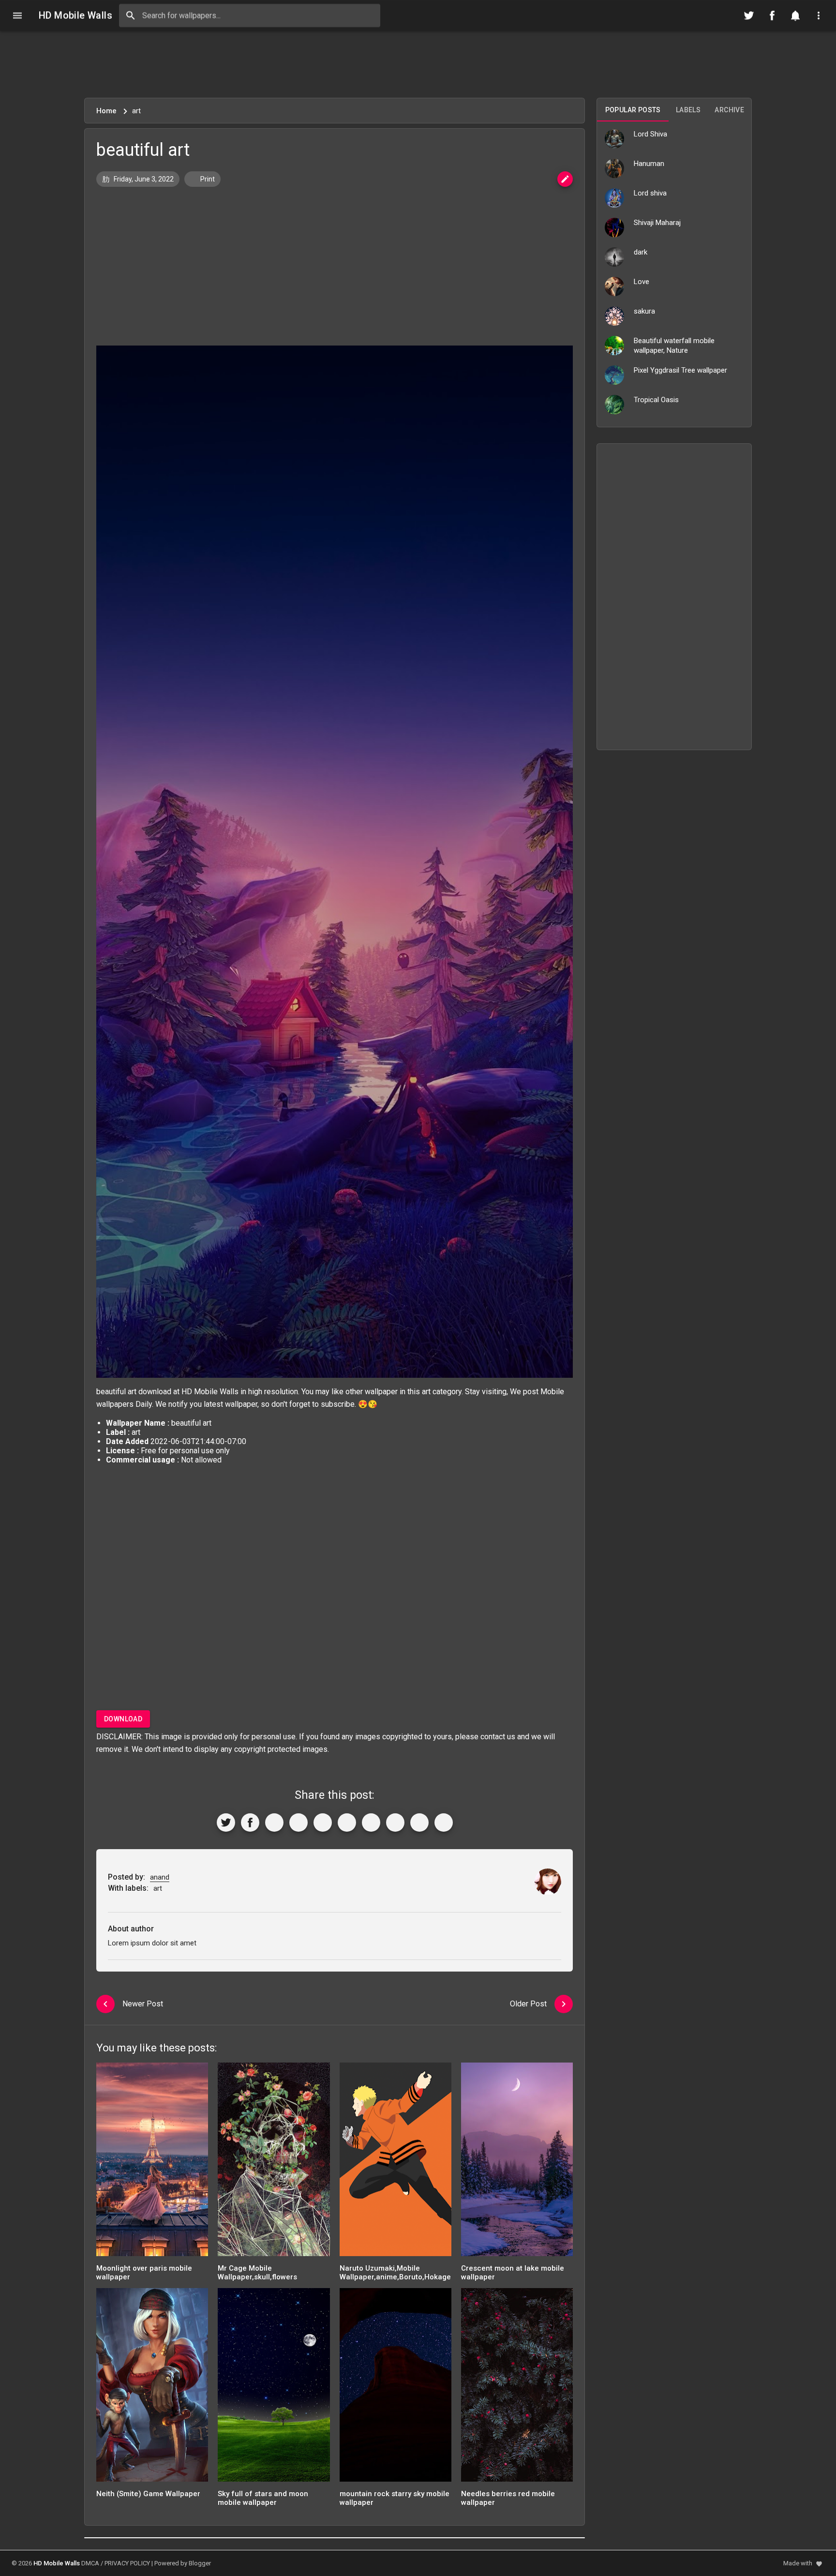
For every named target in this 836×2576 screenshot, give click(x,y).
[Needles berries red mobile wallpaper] (517, 2388)
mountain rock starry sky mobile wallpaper (395, 2498)
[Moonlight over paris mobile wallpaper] (152, 2162)
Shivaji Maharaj (657, 223)
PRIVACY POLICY (127, 2563)
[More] (444, 1823)
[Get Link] (419, 1823)
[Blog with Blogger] (395, 1823)
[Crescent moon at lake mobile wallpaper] (517, 2162)
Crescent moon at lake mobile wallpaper (513, 2273)
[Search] (131, 15)
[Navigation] (17, 15)
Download (123, 1719)
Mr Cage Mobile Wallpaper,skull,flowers (257, 2273)
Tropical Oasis (656, 400)
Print (207, 179)
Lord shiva (650, 193)
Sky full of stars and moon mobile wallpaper (263, 2498)
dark (641, 252)
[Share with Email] (371, 1823)
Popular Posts (633, 110)
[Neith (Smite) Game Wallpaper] (152, 2388)
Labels (688, 110)
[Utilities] (819, 15)
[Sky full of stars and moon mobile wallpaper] (274, 2388)
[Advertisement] (418, 64)
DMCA (90, 2563)
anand (160, 1877)
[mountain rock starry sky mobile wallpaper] (396, 2388)
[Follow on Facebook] (772, 15)
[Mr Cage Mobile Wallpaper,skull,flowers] (274, 2162)
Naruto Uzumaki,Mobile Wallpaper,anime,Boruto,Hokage (395, 2273)
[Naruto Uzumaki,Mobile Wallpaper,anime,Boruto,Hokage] (396, 2162)
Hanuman (649, 164)
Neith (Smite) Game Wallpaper (148, 2494)
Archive (729, 110)
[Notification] (795, 15)
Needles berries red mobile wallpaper (508, 2498)
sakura (644, 311)
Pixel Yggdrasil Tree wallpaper (680, 370)
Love (642, 282)
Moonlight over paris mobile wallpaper (144, 2273)
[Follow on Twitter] (749, 15)
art (426, 1392)
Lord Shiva (650, 134)
